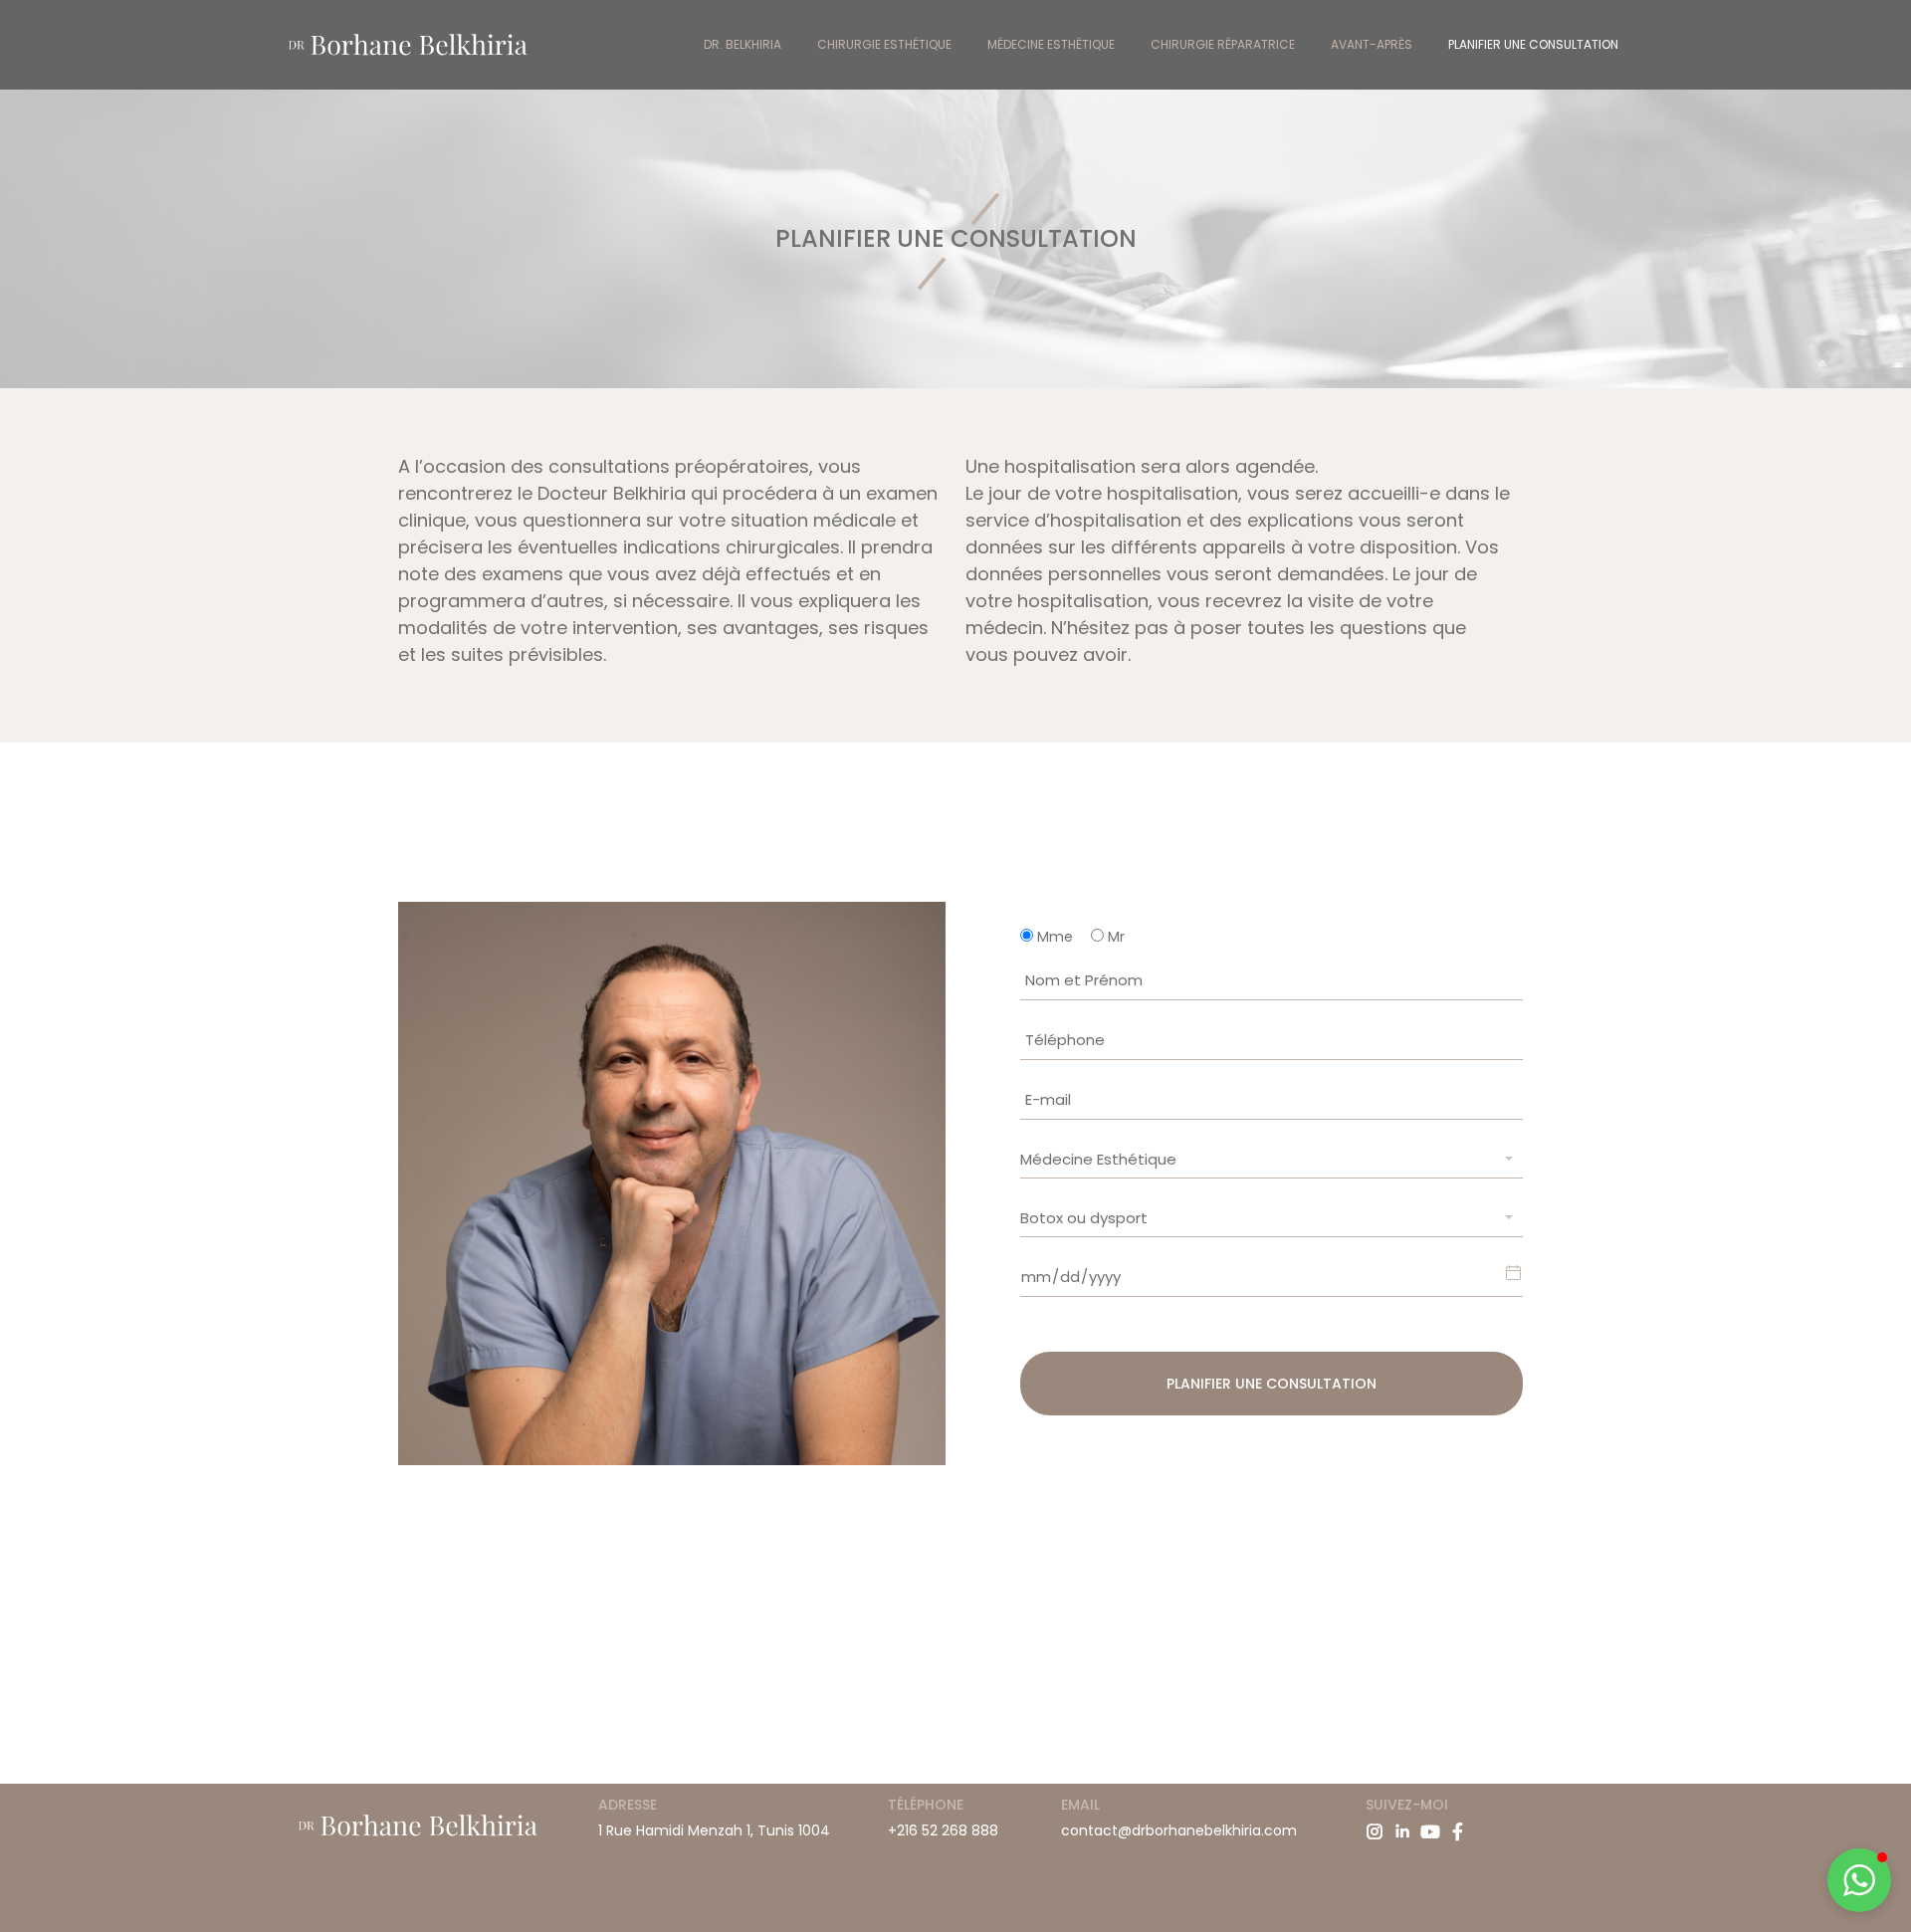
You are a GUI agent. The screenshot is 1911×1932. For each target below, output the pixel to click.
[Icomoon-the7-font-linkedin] (1402, 1831)
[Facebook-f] (1458, 1831)
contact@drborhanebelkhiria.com (1179, 1830)
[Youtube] (1430, 1831)
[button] (1859, 1880)
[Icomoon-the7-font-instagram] (1375, 1831)
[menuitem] (743, 45)
